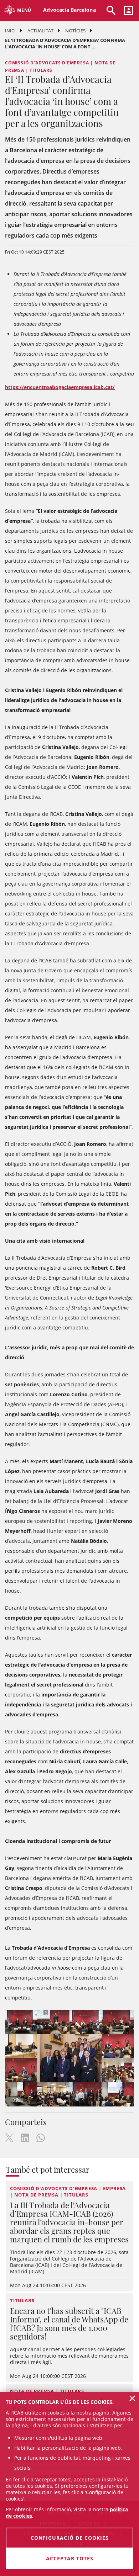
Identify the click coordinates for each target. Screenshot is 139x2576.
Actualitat (40, 31)
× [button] (132, 2398)
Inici (10, 31)
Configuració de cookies (70, 2538)
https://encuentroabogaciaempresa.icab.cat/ (60, 387)
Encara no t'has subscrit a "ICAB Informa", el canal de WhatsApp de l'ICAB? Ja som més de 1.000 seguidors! (69, 2323)
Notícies (75, 31)
